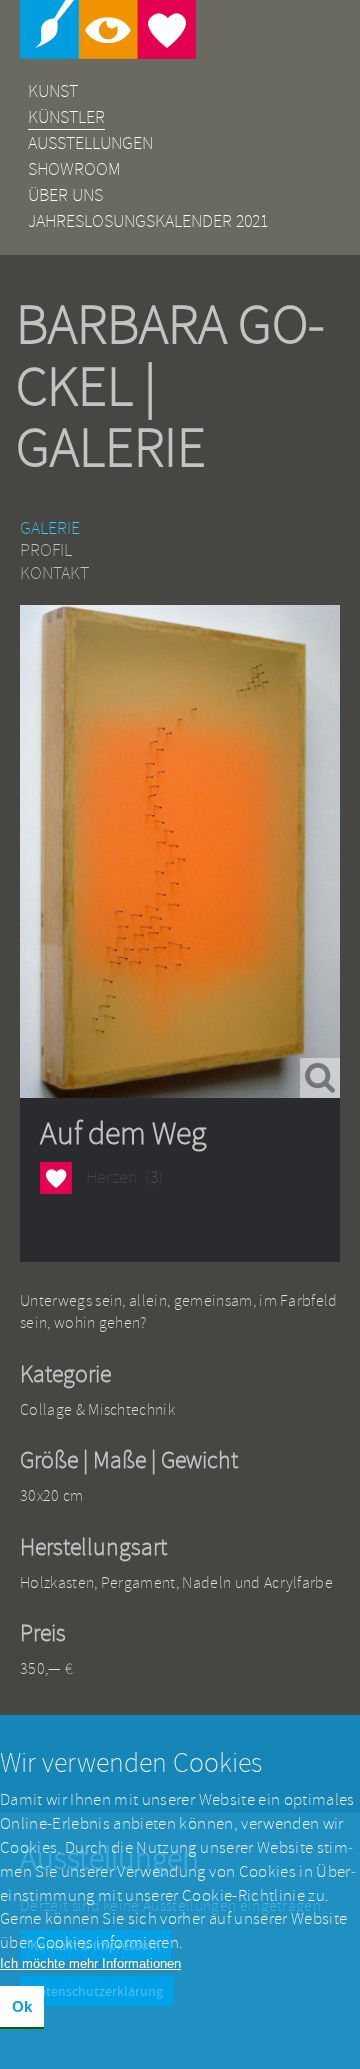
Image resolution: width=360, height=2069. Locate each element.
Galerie (50, 528)
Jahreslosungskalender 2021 (148, 221)
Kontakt (54, 573)
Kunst (53, 91)
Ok (22, 2006)
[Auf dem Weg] (180, 851)
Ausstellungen (90, 143)
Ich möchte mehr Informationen (90, 1963)
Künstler (66, 117)
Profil (46, 550)
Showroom (74, 169)
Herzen (55, 1180)
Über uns (65, 195)
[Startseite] (180, 29)
